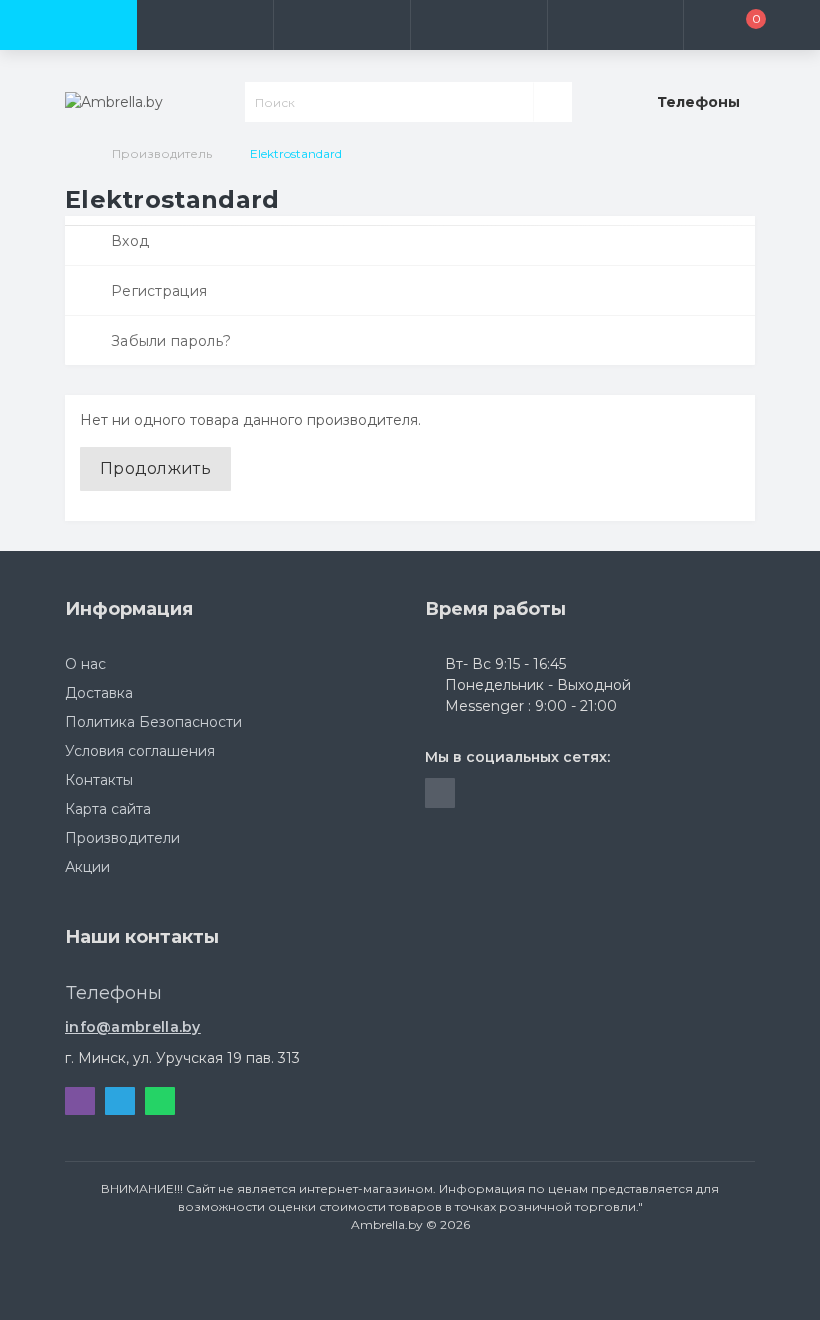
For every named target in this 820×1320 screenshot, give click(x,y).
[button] (341, 25)
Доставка (99, 693)
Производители (122, 838)
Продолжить (155, 468)
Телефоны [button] (114, 993)
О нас (85, 664)
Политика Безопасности (153, 722)
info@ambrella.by (133, 1027)
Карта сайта (108, 809)
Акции (87, 867)
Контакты (99, 780)
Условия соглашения (140, 751)
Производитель (162, 153)
